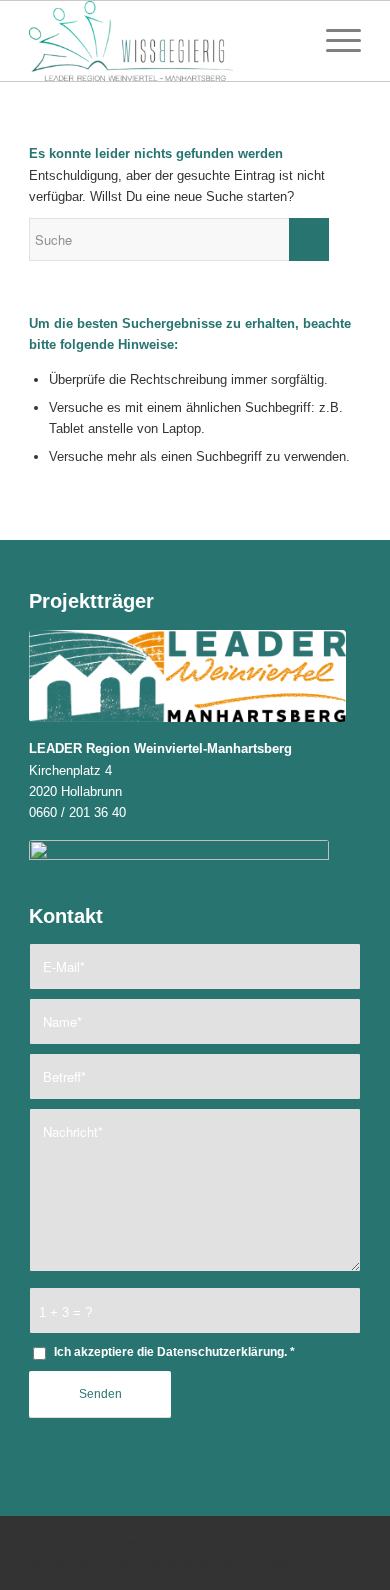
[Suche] (286, 41)
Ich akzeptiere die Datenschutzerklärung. (174, 1352)
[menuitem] (286, 41)
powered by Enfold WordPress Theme (199, 1564)
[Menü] (333, 41)
